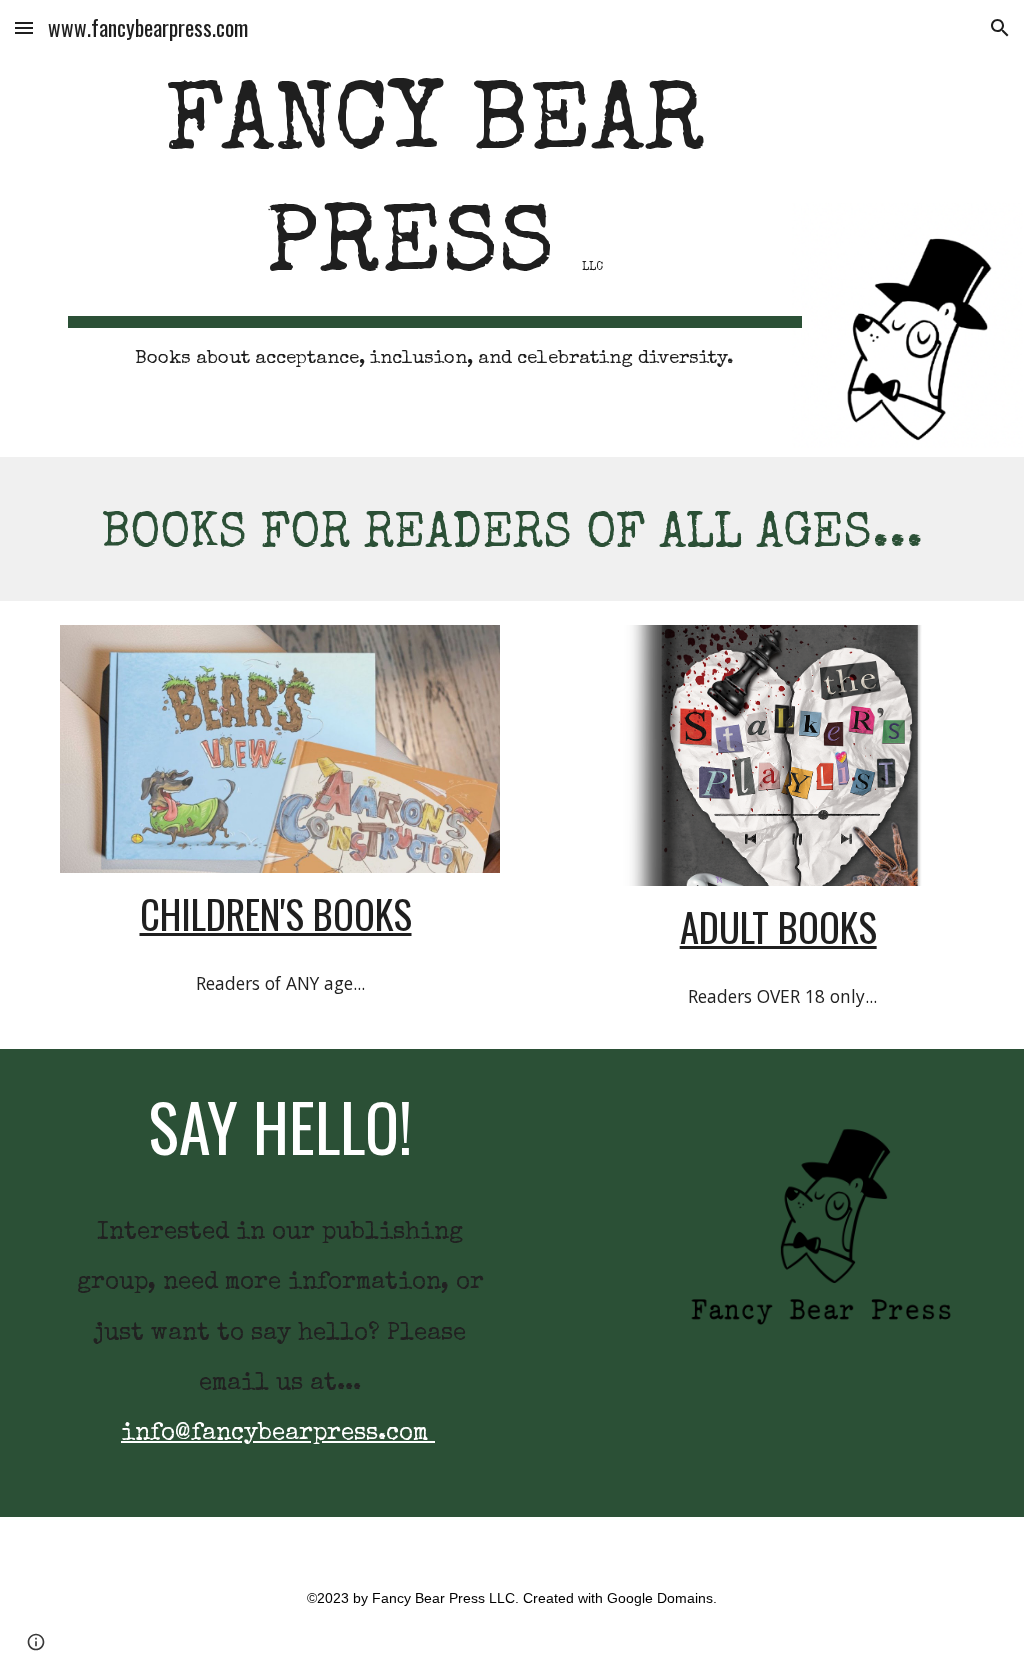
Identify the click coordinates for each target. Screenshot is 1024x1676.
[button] (24, 27)
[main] (435, 228)
